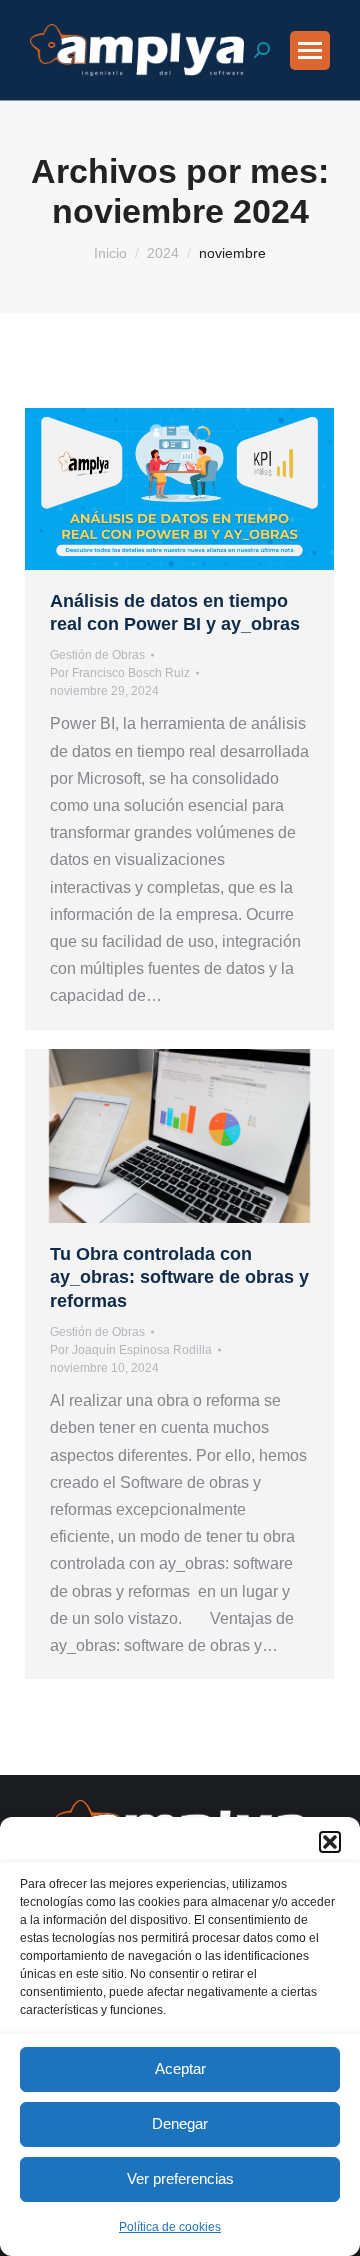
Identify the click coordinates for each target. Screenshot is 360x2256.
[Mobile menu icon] (310, 50)
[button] (330, 1842)
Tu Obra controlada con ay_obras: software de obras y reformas (179, 1277)
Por (120, 673)
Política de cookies (170, 2227)
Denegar (180, 2123)
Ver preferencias (180, 2178)
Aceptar (180, 2068)
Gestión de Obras (97, 655)
